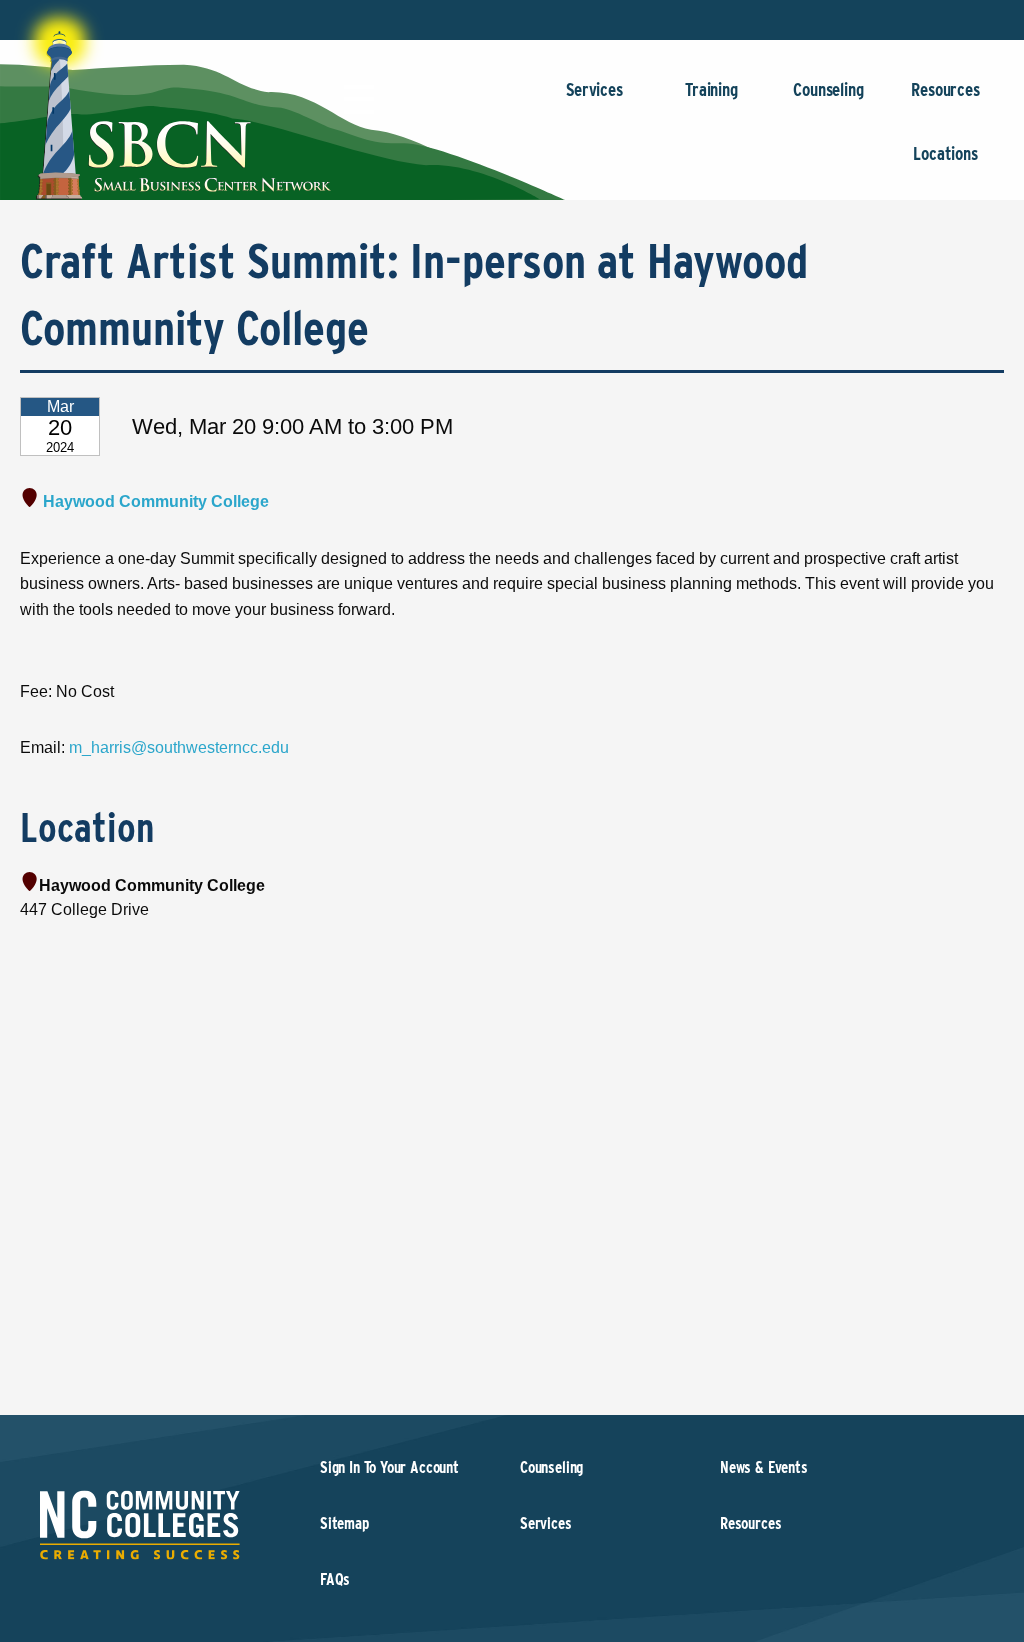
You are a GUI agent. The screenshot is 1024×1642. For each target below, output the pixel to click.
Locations (945, 153)
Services (594, 89)
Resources (945, 89)
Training (711, 89)
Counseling (828, 89)
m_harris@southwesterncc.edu (179, 747)
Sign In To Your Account (389, 1467)
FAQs (335, 1579)
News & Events (764, 1467)
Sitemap (344, 1523)
